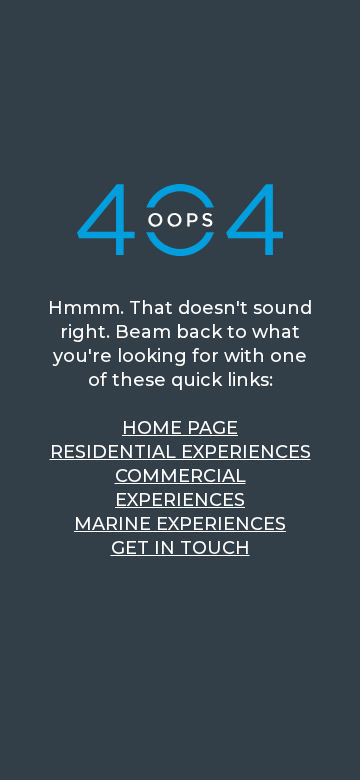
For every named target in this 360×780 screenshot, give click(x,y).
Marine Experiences (180, 524)
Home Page (180, 428)
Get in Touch (180, 548)
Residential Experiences (180, 452)
